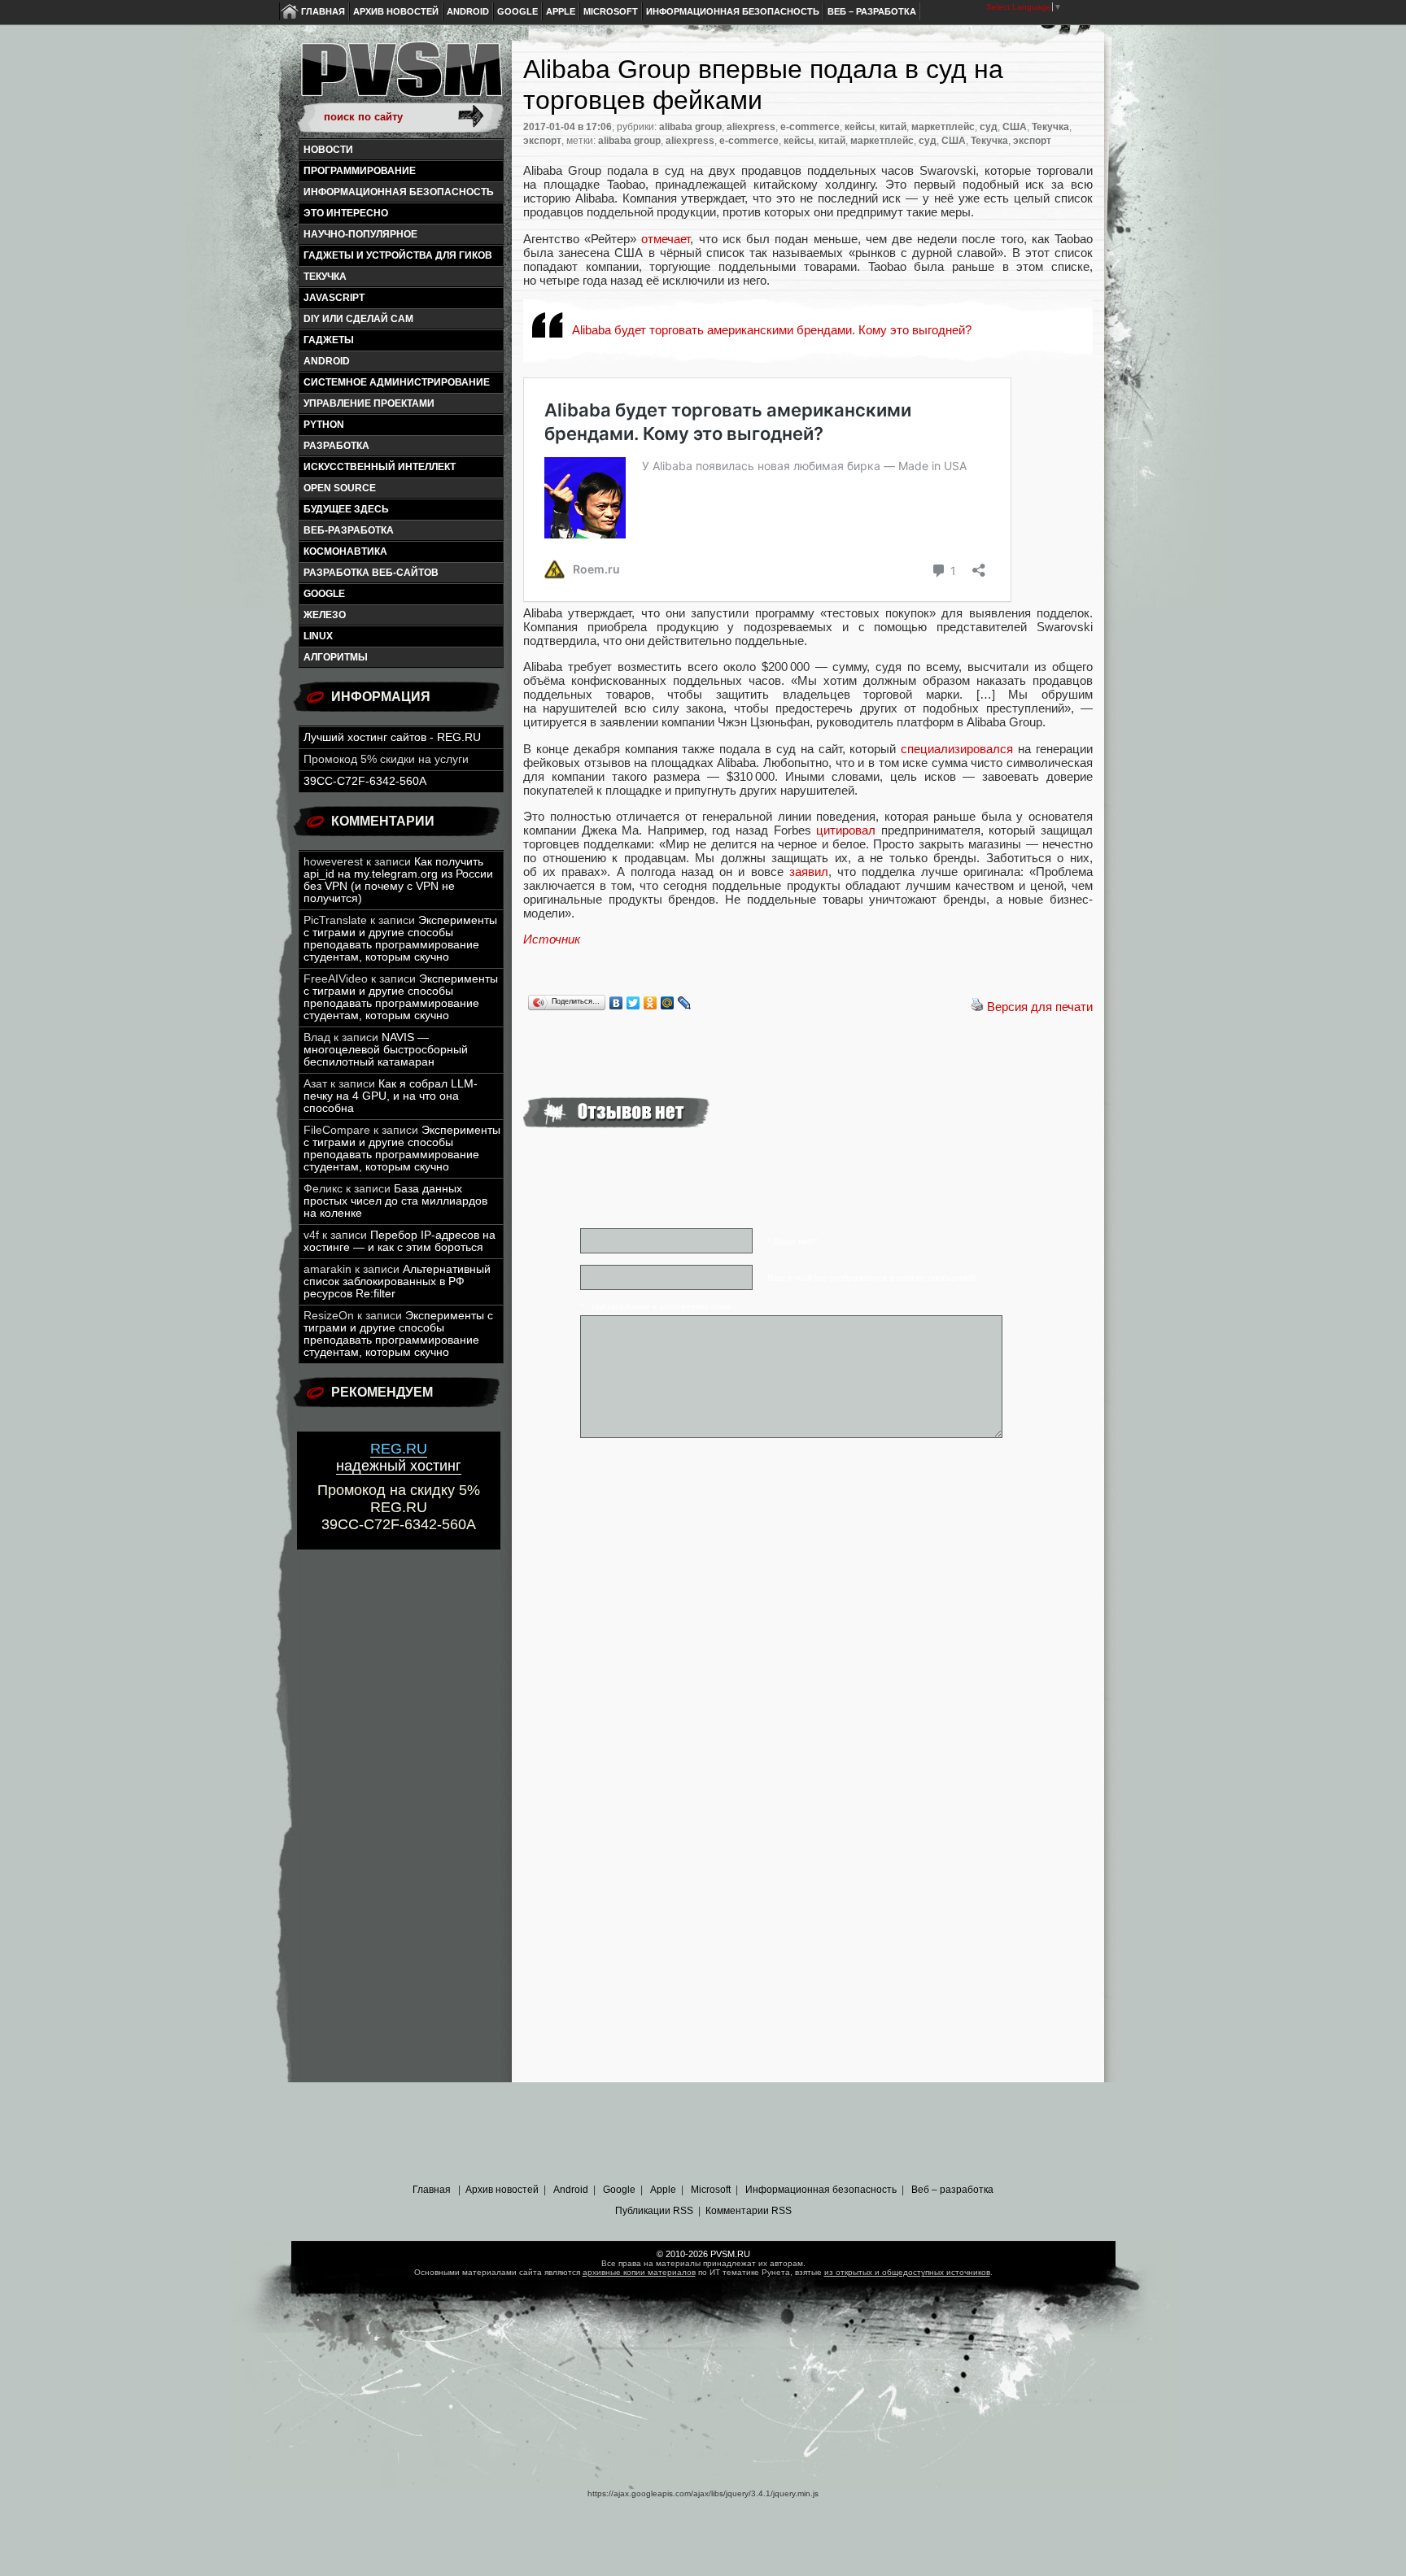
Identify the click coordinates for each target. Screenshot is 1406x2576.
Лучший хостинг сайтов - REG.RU (392, 737)
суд (989, 127)
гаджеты (329, 340)
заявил (809, 872)
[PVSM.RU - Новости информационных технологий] (400, 77)
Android (468, 11)
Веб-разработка (349, 530)
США (1015, 127)
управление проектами (369, 403)
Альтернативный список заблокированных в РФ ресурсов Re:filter (397, 1281)
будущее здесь (346, 509)
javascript (334, 298)
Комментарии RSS (749, 2211)
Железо (325, 615)
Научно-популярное (360, 234)
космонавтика (345, 551)
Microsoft (611, 11)
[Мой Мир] (668, 1003)
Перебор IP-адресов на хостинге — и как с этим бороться (400, 1241)
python (324, 425)
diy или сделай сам (358, 319)
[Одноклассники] (651, 1003)
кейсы (860, 127)
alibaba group (690, 127)
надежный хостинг (399, 1457)
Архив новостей (396, 11)
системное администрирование (397, 382)
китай (893, 127)
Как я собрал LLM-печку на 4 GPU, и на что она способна (391, 1096)
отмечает (666, 239)
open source (340, 488)
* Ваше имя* (793, 1241)
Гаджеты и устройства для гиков (398, 255)
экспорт (542, 141)
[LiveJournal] (685, 1003)
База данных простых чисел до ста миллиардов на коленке (395, 1201)
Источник (552, 939)
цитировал (846, 830)
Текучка (325, 277)
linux (318, 636)
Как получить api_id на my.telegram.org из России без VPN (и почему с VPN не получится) (398, 880)
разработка (336, 446)
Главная (323, 11)
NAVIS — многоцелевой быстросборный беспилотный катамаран (386, 1050)
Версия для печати (1040, 1007)
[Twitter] (633, 1003)
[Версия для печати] (977, 1007)
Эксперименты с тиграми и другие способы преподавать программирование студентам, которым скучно (400, 939)
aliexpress (751, 127)
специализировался (957, 749)
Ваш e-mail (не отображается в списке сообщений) (872, 1278)
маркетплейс (943, 127)
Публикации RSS (654, 2211)
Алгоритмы (336, 657)
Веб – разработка (872, 11)
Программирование (360, 171)
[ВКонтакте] (616, 1003)
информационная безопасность (399, 192)
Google (517, 11)
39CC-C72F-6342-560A (365, 781)
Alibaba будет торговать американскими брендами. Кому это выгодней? (772, 330)
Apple (561, 11)
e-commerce (810, 127)
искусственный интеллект (380, 467)
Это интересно (346, 213)
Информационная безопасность (733, 11)
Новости (328, 150)
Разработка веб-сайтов (371, 573)
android (327, 361)
